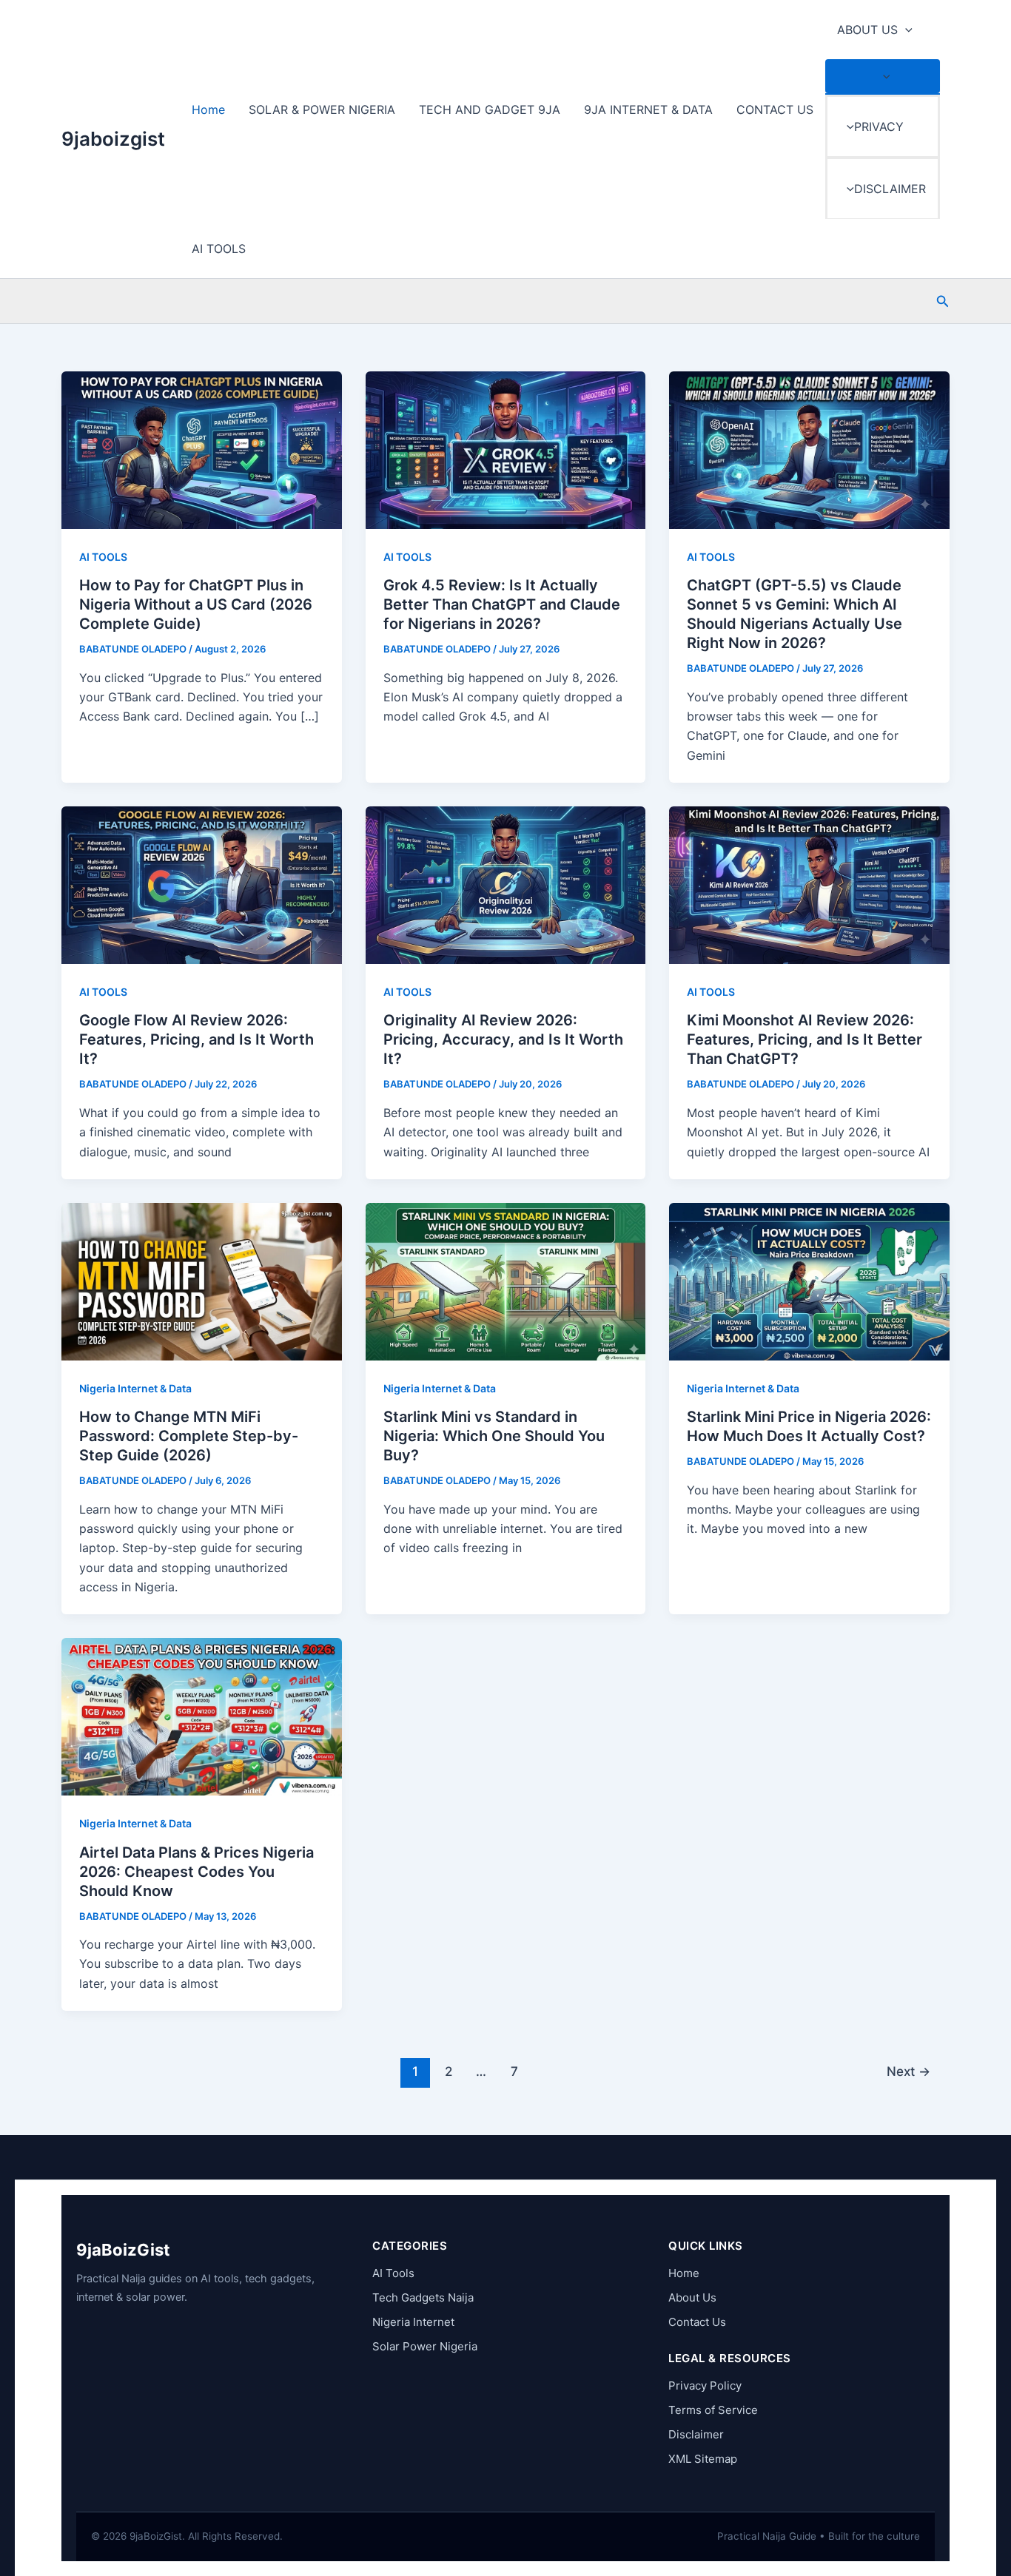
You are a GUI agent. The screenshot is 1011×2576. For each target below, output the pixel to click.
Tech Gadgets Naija (423, 2297)
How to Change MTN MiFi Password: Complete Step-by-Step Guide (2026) (189, 1436)
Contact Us (697, 2322)
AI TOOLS (219, 249)
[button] (905, 30)
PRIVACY (879, 127)
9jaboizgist (113, 139)
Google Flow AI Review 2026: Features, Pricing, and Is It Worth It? (197, 1039)
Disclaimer (696, 2434)
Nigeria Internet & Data (135, 1388)
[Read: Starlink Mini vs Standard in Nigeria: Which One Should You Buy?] (506, 1281)
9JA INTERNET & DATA (648, 109)
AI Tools (393, 2273)
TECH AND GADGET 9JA (490, 109)
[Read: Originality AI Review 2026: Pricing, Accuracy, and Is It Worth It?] (506, 884)
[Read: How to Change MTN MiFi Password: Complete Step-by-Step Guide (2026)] (202, 1281)
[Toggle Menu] (883, 76)
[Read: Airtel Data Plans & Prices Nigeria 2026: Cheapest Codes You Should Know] (202, 1716)
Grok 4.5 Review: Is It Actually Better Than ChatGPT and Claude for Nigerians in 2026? (502, 604)
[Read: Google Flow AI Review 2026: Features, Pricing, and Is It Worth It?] (202, 884)
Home (208, 109)
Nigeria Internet (413, 2322)
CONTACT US (775, 109)
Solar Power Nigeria (425, 2346)
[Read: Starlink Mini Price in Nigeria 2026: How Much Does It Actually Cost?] (809, 1281)
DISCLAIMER (890, 189)
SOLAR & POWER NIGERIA (322, 109)
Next (908, 2071)
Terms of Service (713, 2410)
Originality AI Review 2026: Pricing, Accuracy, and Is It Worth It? (503, 1039)
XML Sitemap (703, 2459)
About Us (692, 2297)
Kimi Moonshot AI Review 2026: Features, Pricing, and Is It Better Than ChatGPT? (805, 1039)
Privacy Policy (705, 2386)
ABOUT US (867, 30)
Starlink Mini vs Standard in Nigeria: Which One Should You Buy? (494, 1436)
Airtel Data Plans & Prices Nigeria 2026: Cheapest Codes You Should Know (197, 1872)
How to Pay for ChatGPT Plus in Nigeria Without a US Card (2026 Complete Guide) (196, 604)
